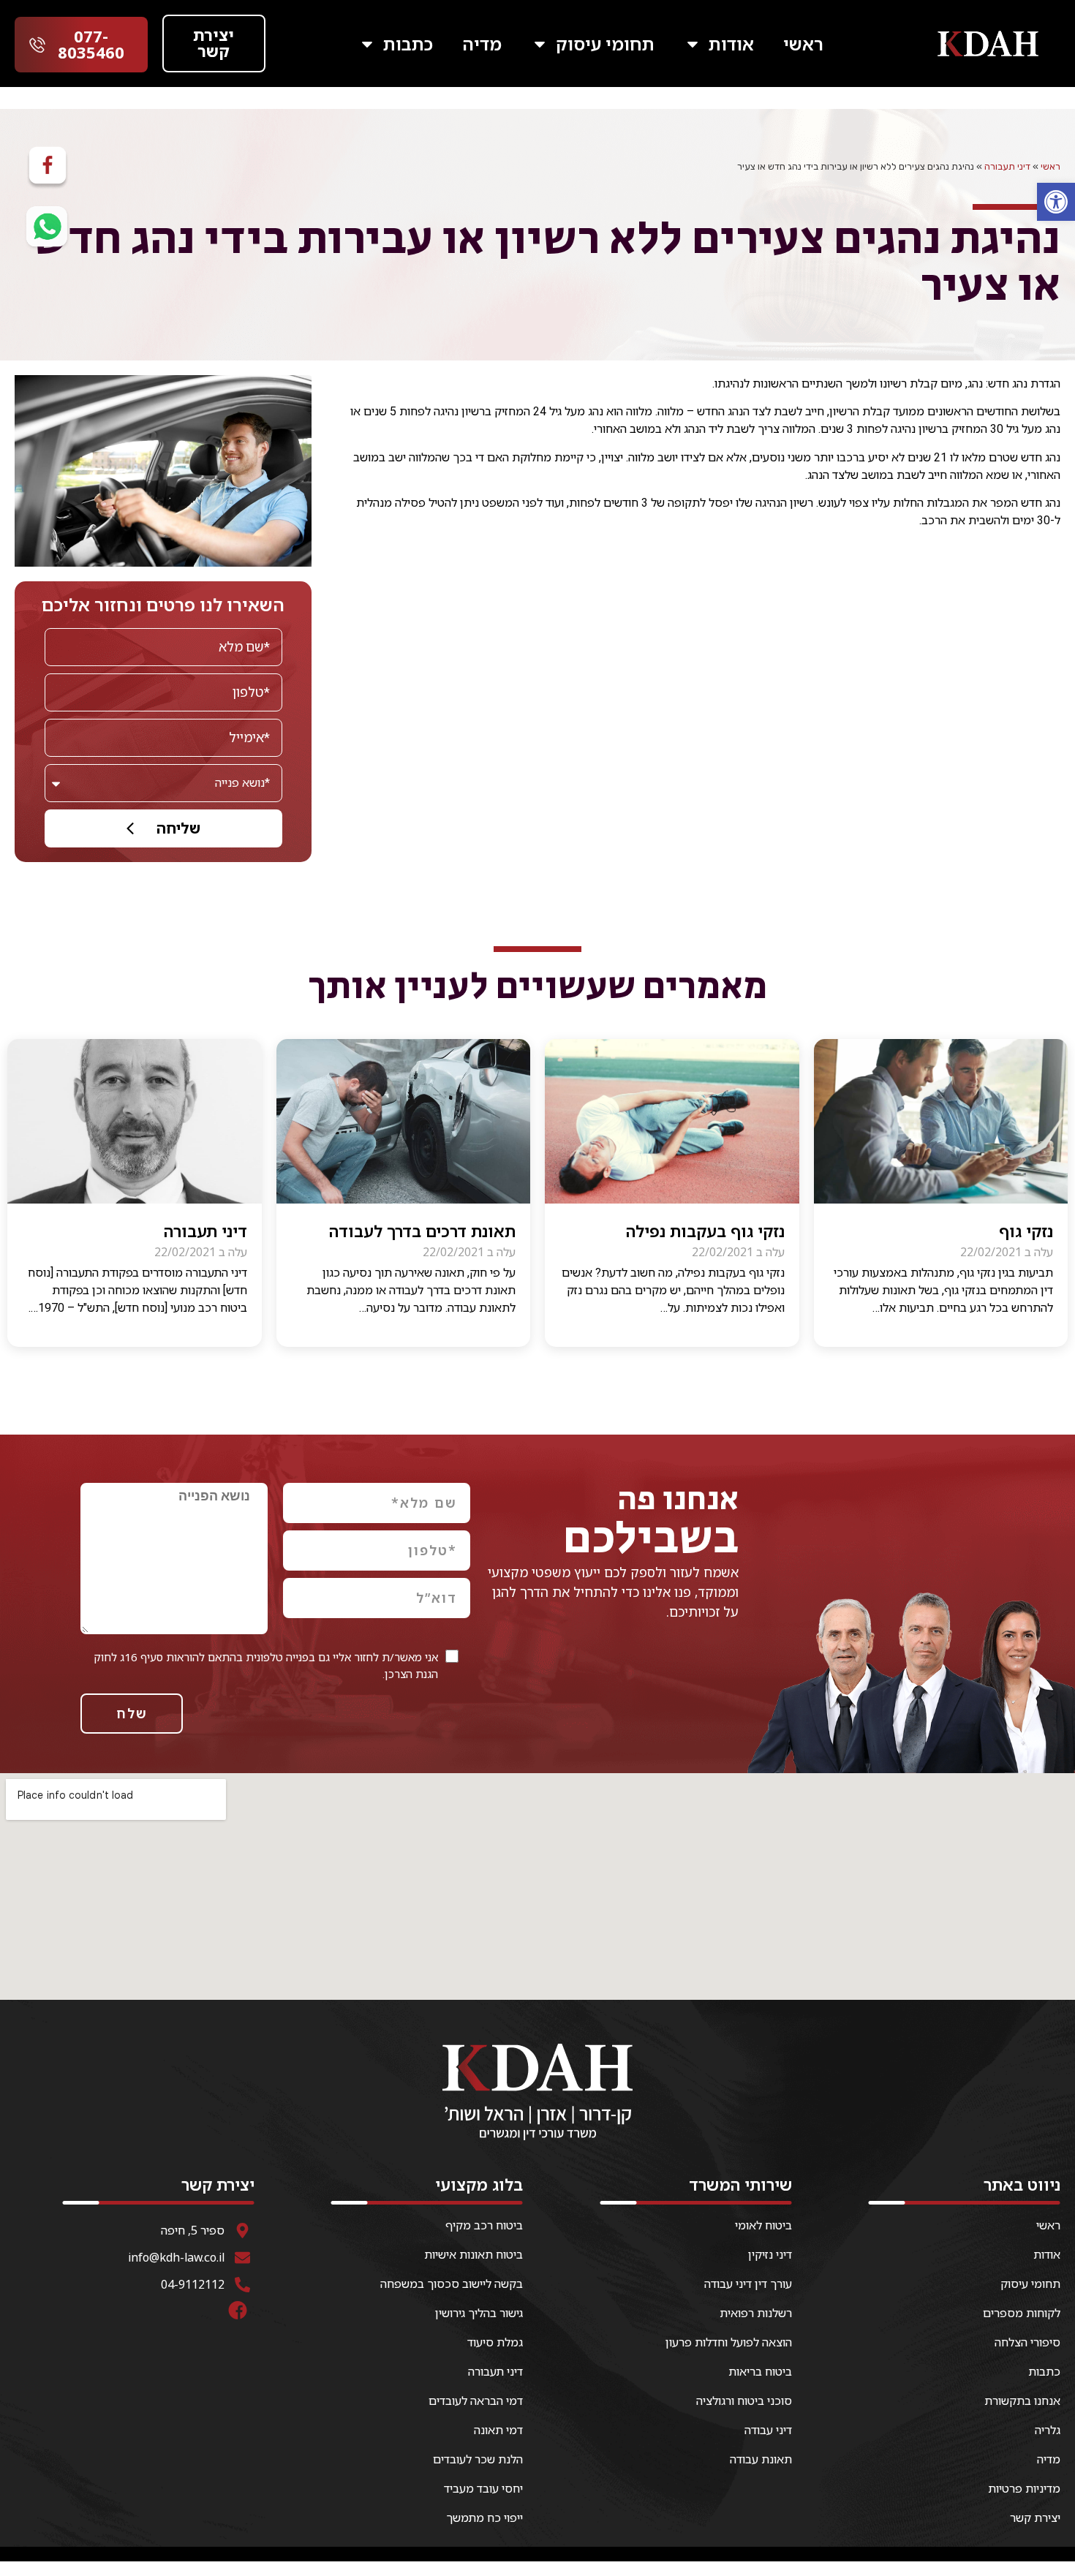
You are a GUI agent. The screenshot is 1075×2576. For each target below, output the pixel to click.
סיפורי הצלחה (1027, 2342)
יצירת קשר (1035, 2518)
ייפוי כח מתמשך (484, 2518)
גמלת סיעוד (495, 2342)
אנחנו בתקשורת (1022, 2401)
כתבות (408, 44)
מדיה (482, 44)
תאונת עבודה (761, 2459)
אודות (731, 44)
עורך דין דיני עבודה (748, 2284)
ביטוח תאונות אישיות (474, 2254)
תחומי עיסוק (605, 44)
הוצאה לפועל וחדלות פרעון (729, 2342)
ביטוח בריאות (760, 2371)
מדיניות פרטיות (1024, 2488)
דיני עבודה (768, 2430)
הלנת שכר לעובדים (478, 2459)
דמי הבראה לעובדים (476, 2401)
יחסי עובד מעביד (483, 2488)
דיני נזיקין (770, 2254)
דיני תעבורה (1007, 166)
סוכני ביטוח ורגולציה (744, 2401)
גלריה (1048, 2430)
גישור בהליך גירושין (479, 2313)
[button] (1056, 202)
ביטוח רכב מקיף (484, 2225)
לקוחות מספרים (1022, 2313)
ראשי (803, 44)
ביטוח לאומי (763, 2225)
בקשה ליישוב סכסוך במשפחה (452, 2284)
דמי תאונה (498, 2430)
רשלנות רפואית (756, 2313)
